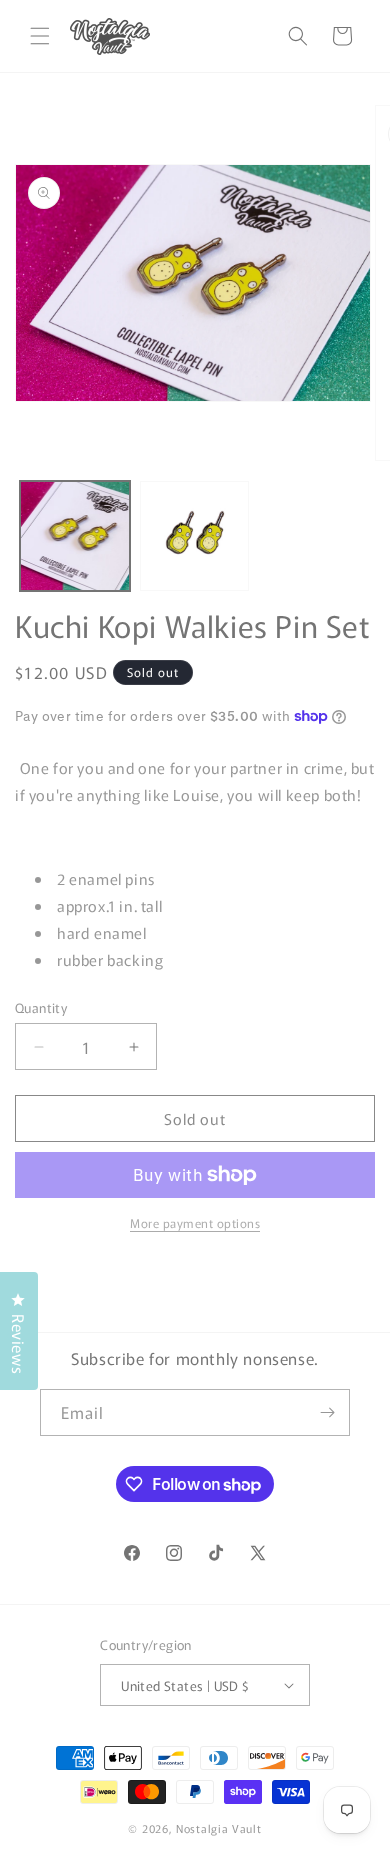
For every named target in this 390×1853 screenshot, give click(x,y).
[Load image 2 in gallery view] (195, 536)
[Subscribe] (327, 1412)
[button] (40, 36)
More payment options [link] (195, 1222)
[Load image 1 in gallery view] (75, 536)
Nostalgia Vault (219, 1828)
